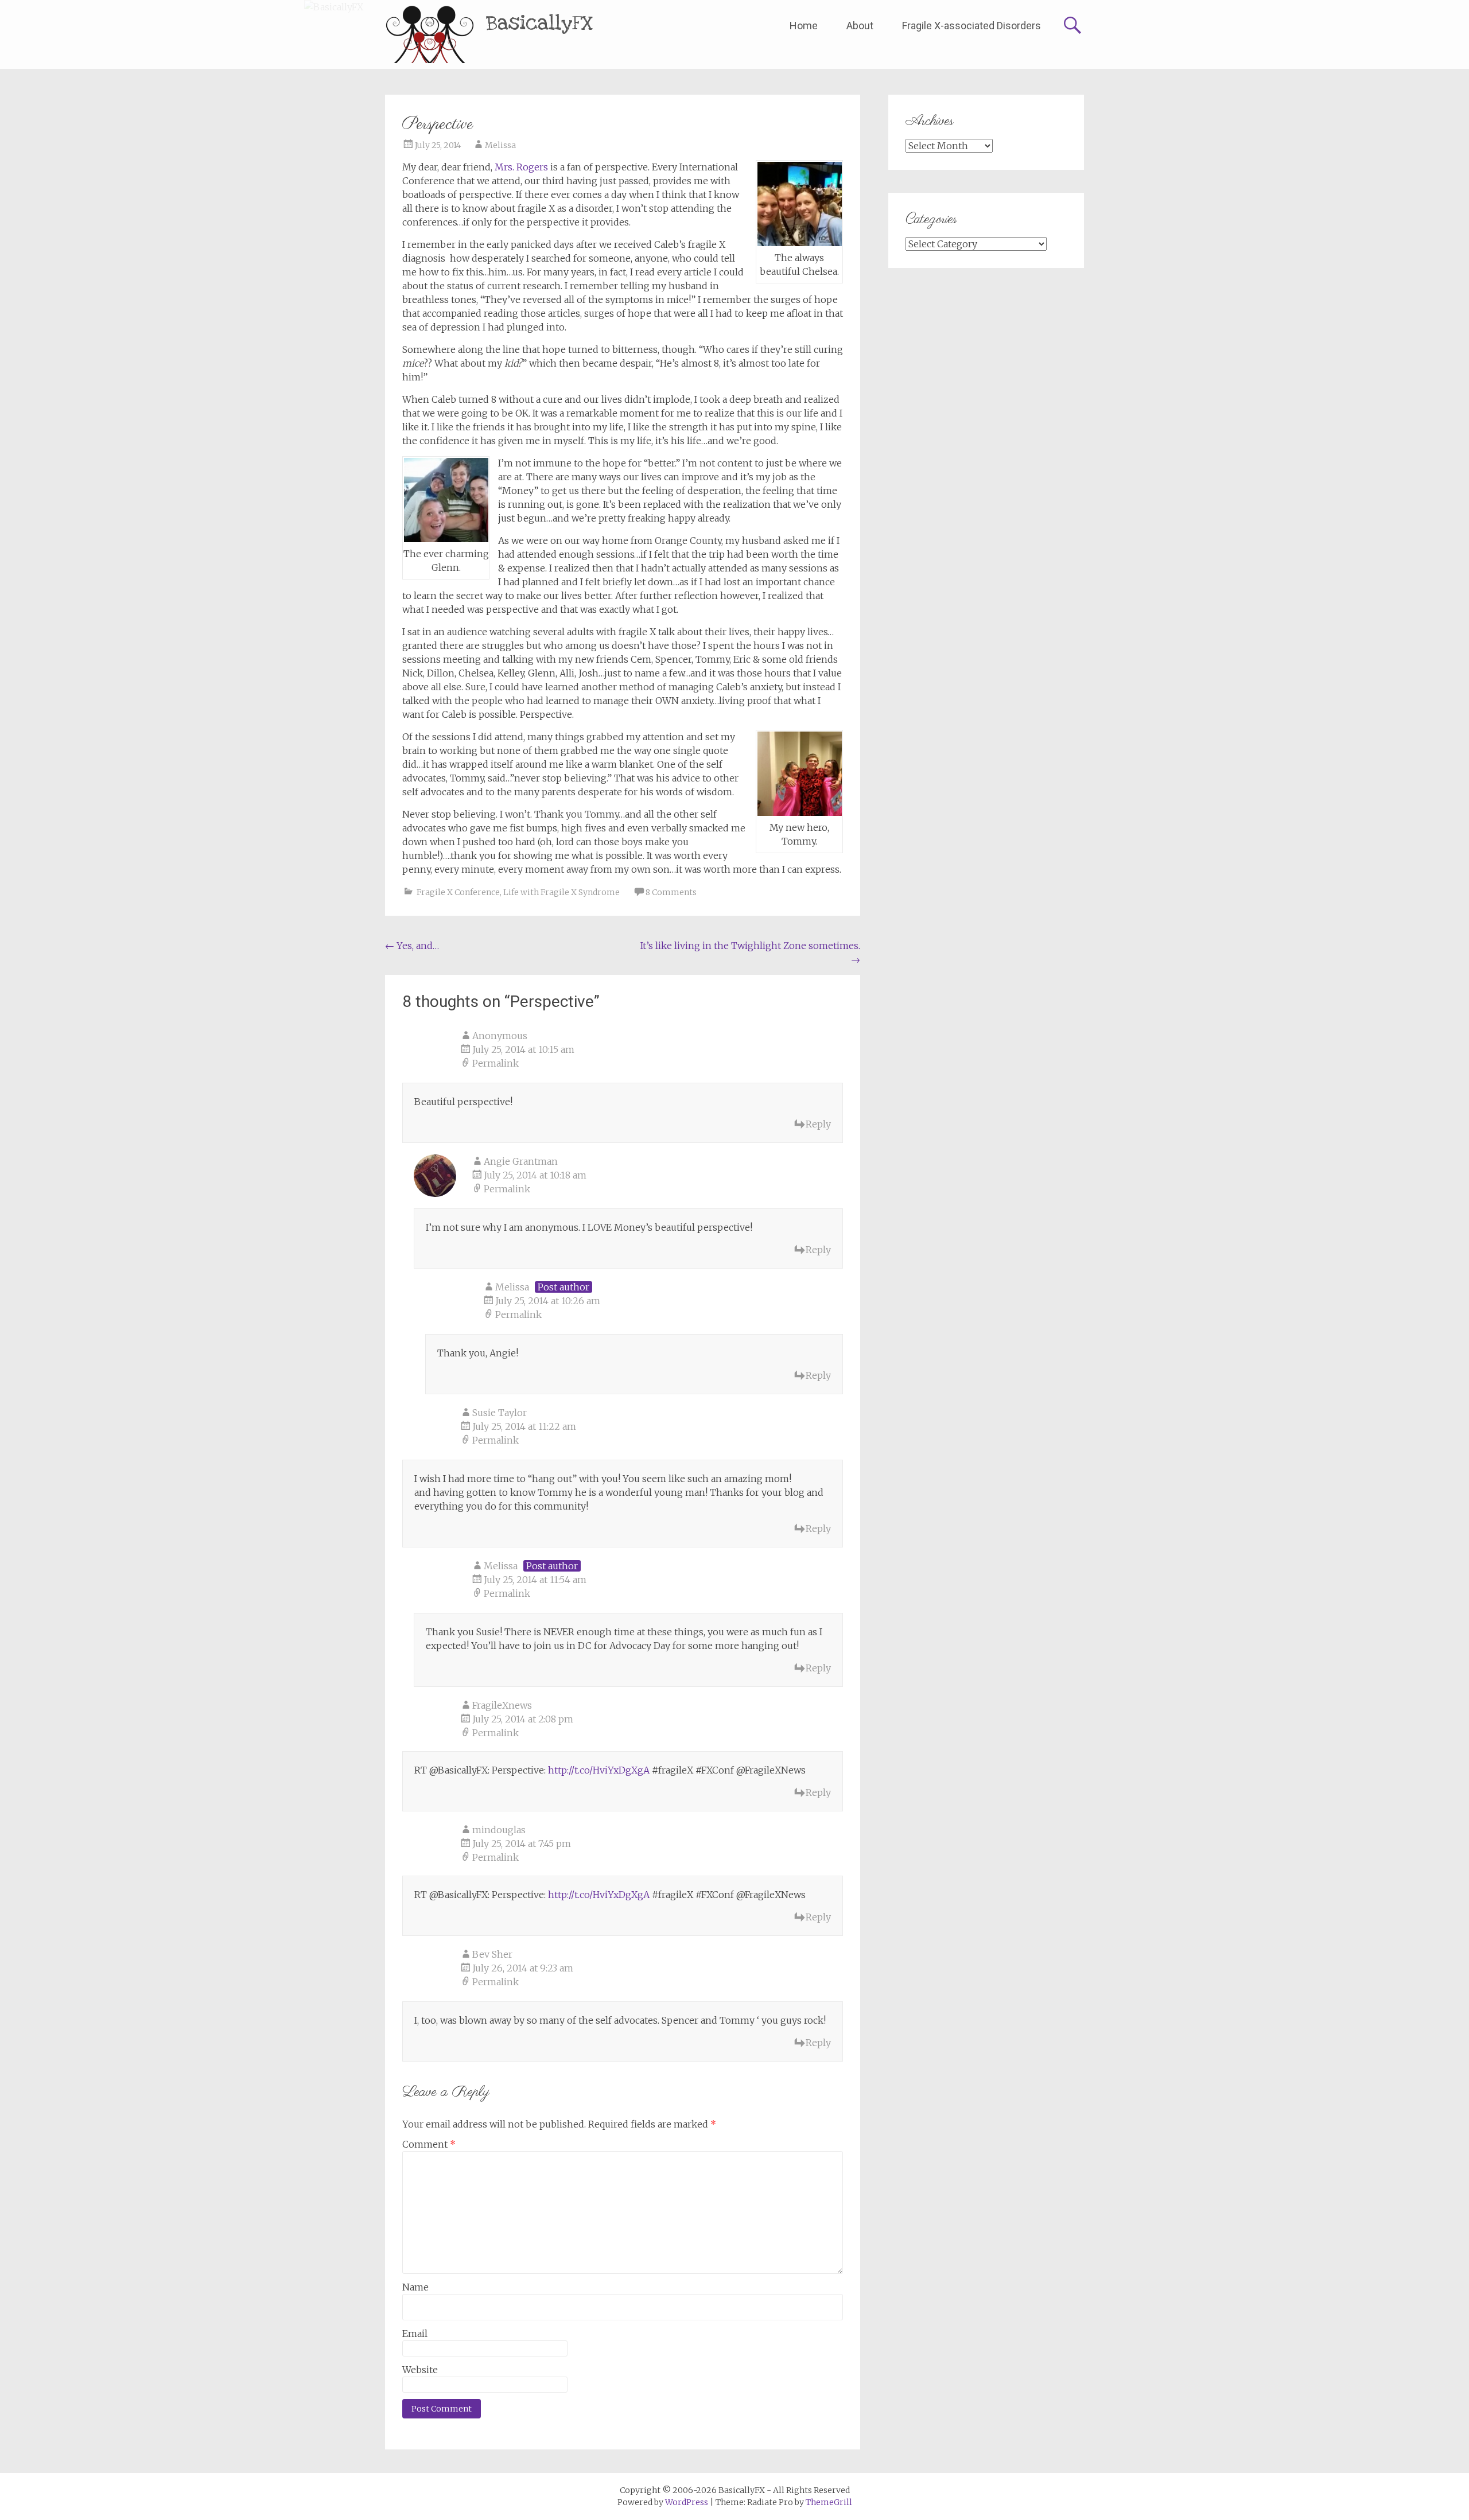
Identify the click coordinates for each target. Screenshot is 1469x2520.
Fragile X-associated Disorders (971, 26)
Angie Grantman (521, 1161)
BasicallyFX (540, 23)
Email (415, 2334)
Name (415, 2287)
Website (420, 2370)
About (860, 26)
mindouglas (499, 1830)
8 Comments (671, 892)
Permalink (496, 1063)
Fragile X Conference (458, 892)
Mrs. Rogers (521, 167)
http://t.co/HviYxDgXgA (599, 1770)
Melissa (500, 145)
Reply (818, 1124)
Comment (429, 2144)
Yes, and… (412, 946)
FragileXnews (502, 1705)
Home (804, 26)
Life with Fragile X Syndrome (561, 892)
